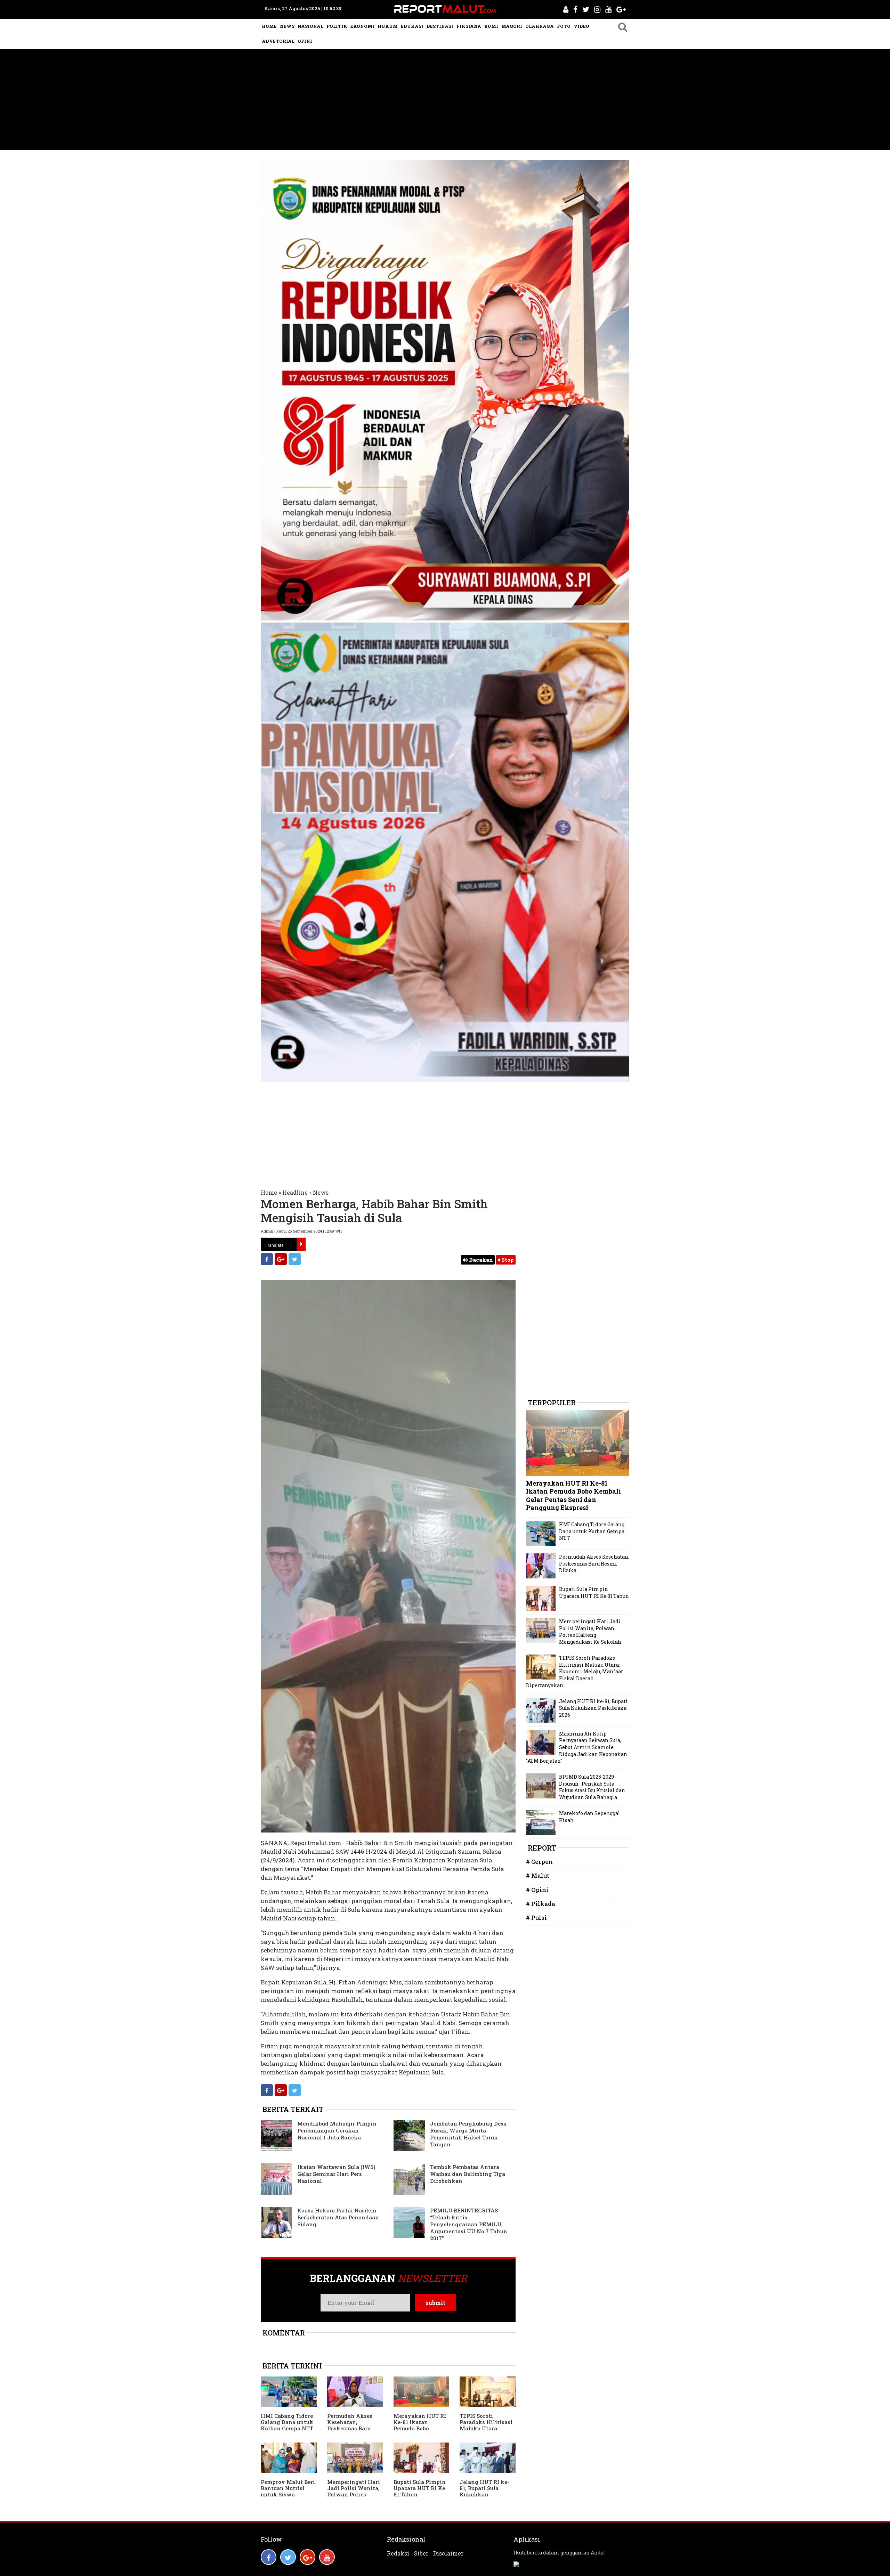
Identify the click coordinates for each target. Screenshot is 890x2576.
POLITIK (337, 26)
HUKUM (388, 26)
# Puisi (536, 1917)
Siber (421, 2553)
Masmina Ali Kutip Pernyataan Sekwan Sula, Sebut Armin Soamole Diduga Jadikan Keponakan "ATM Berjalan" (577, 1747)
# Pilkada (541, 1904)
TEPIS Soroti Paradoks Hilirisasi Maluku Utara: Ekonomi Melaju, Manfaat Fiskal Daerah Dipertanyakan (575, 1671)
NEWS (287, 26)
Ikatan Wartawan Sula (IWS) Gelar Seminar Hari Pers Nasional (336, 2174)
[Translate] (301, 1244)
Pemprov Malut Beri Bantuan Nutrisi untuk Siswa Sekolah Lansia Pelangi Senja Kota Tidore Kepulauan (288, 2497)
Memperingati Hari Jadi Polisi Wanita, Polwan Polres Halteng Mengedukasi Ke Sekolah (354, 2497)
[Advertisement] (445, 101)
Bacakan (480, 1260)
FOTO (564, 26)
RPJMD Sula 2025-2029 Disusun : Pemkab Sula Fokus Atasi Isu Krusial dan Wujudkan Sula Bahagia (592, 1787)
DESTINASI (440, 26)
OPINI (305, 41)
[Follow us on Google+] (308, 2557)
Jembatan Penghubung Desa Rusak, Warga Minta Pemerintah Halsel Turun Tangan (468, 2134)
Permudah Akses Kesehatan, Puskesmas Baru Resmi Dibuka (350, 2425)
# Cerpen (539, 1862)
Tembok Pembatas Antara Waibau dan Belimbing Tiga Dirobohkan (468, 2174)
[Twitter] (295, 1259)
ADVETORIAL (278, 41)
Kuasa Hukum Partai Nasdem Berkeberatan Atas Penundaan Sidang (338, 2217)
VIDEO (581, 26)
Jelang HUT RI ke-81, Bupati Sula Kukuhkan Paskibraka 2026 (484, 2491)
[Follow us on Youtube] (327, 2557)
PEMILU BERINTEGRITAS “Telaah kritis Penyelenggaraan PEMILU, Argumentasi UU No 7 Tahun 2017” (469, 2224)
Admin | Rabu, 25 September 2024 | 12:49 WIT (302, 1231)
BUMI (491, 26)
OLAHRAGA (540, 26)
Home (269, 1192)
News (321, 1192)
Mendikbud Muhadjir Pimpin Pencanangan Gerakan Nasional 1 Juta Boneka (337, 2130)
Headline (295, 1192)
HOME (269, 26)
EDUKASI (412, 26)
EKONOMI (362, 26)
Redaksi (398, 2553)
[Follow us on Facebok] (269, 2557)
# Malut (538, 1875)
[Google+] (281, 1259)
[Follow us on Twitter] (288, 2557)
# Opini (537, 1890)
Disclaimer (448, 2553)
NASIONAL (310, 26)
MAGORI (512, 26)
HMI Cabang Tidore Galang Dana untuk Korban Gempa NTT (287, 2422)
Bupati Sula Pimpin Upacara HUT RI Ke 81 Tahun (420, 2488)
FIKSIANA (469, 26)
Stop (507, 1260)
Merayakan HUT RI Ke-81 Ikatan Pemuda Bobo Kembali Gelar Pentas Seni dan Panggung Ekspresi (420, 2431)
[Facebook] (267, 1259)
